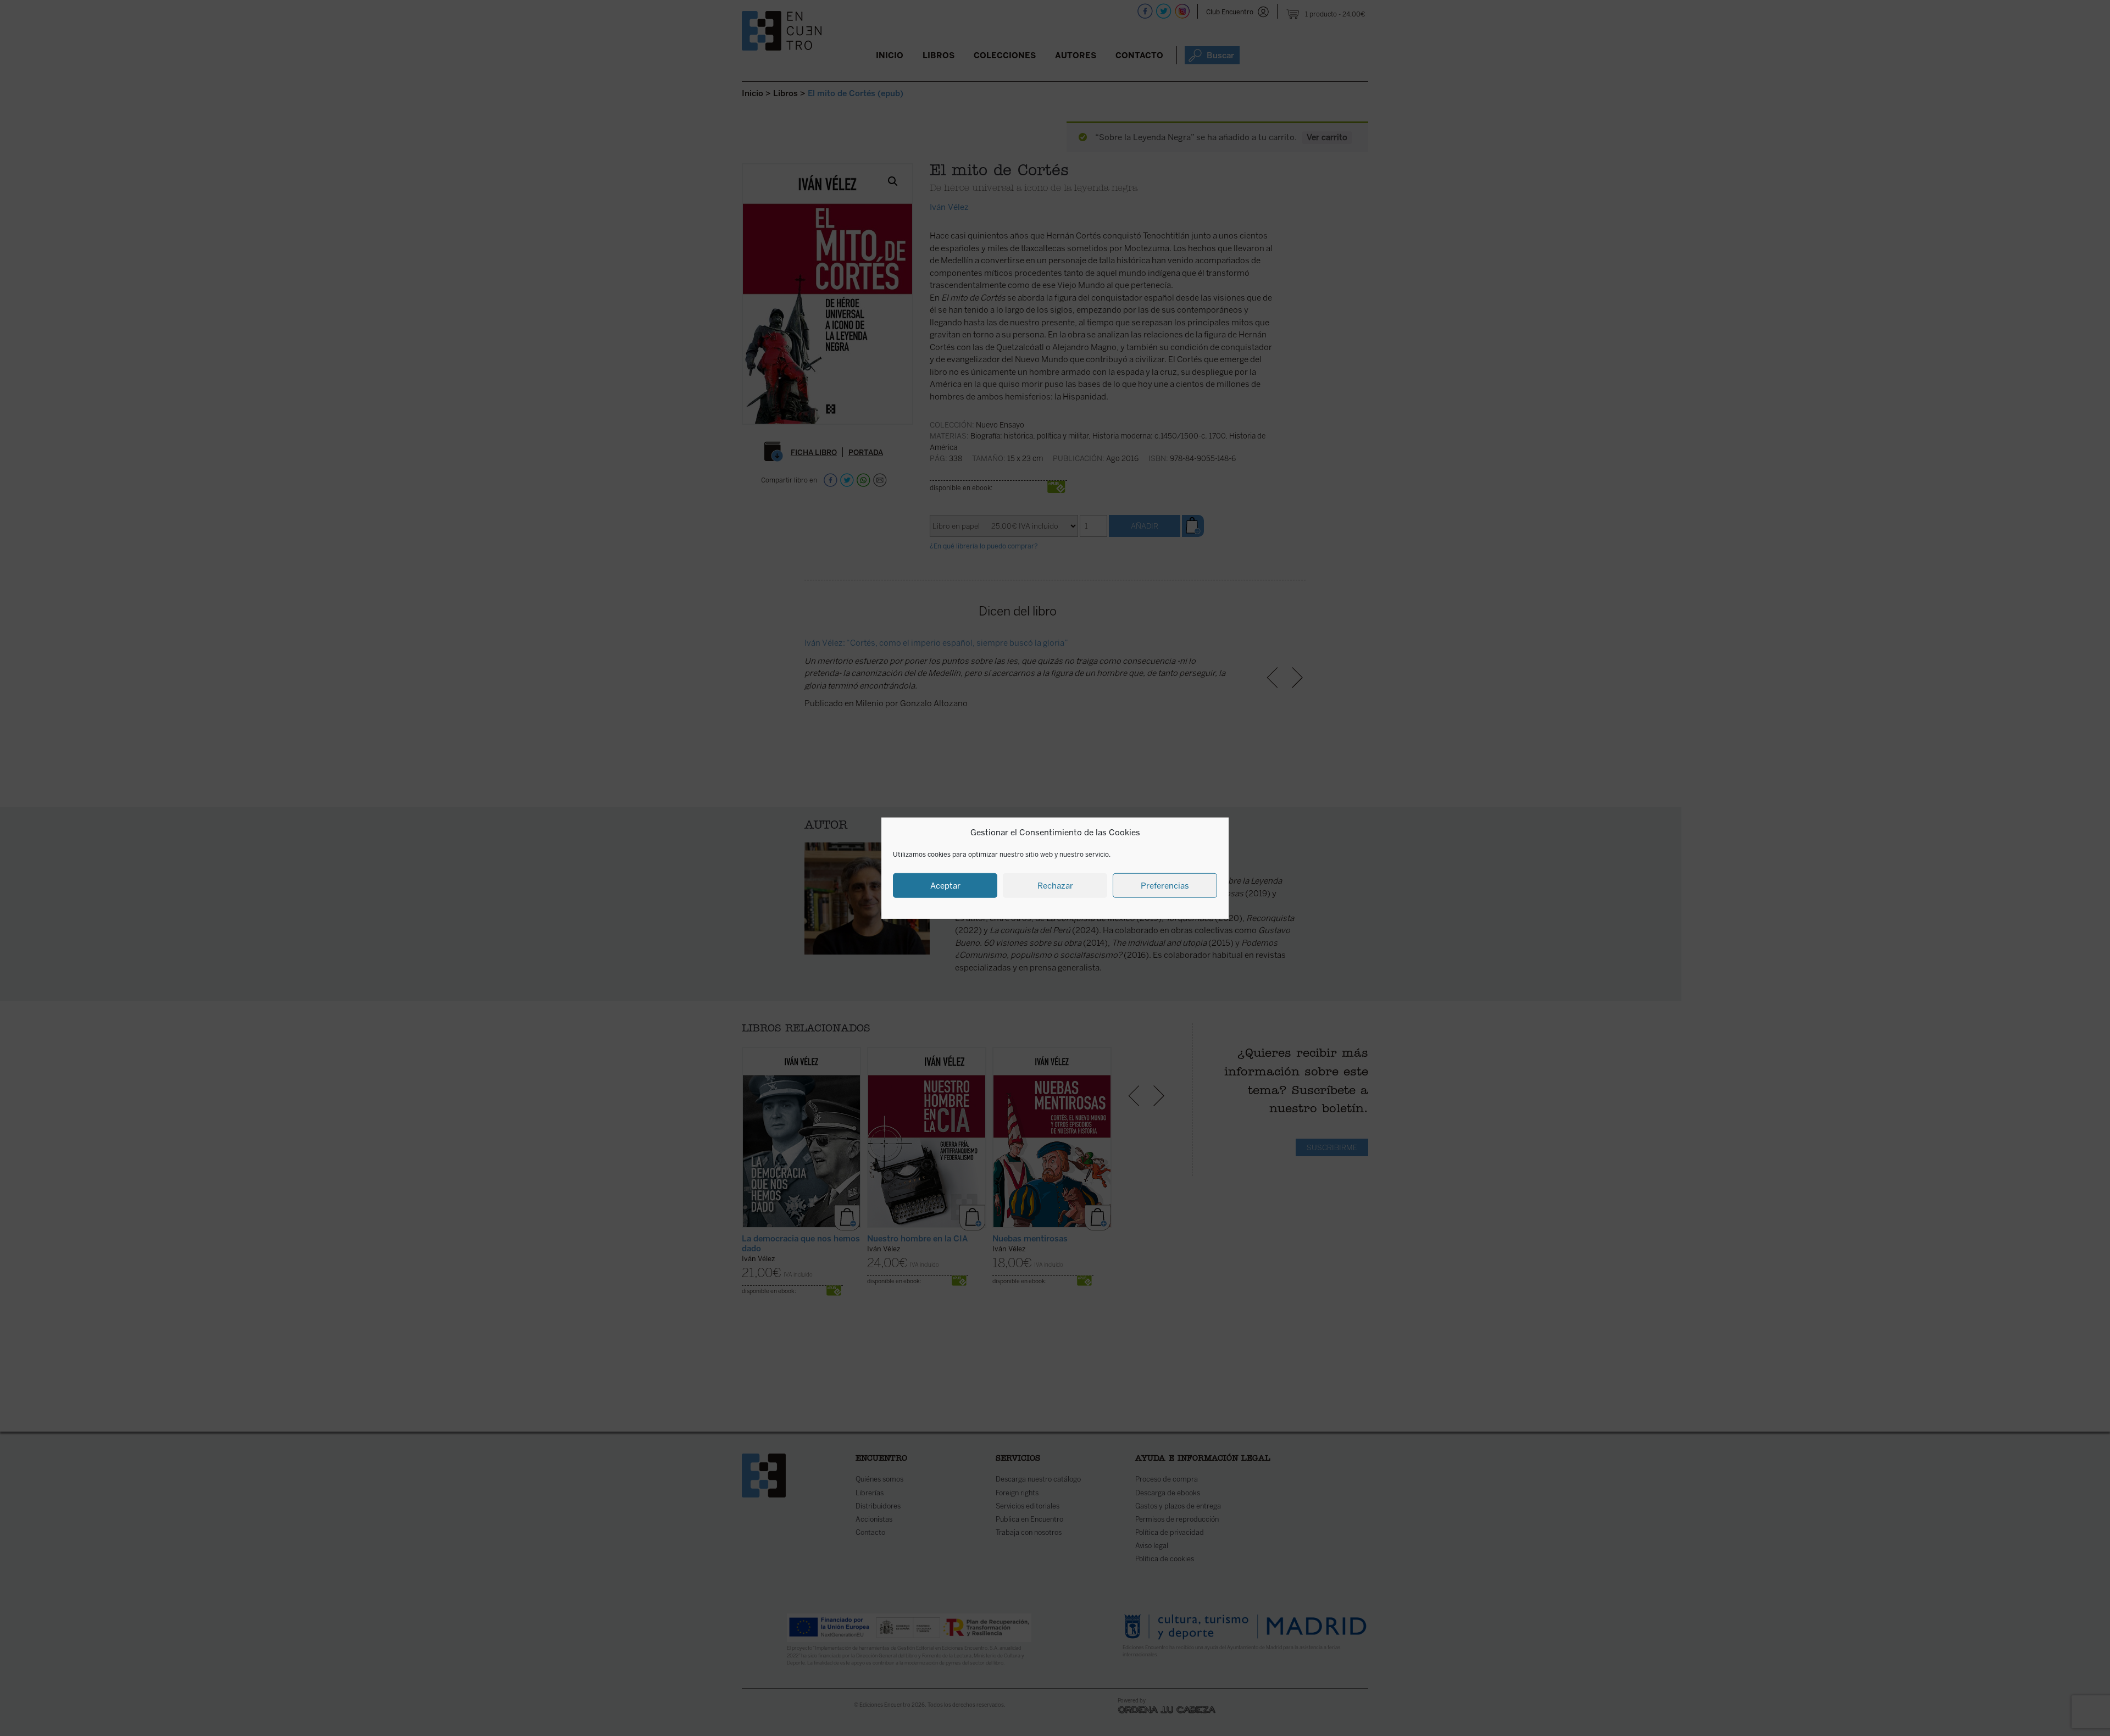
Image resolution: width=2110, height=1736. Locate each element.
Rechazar (1055, 885)
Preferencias (1165, 885)
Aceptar (945, 885)
